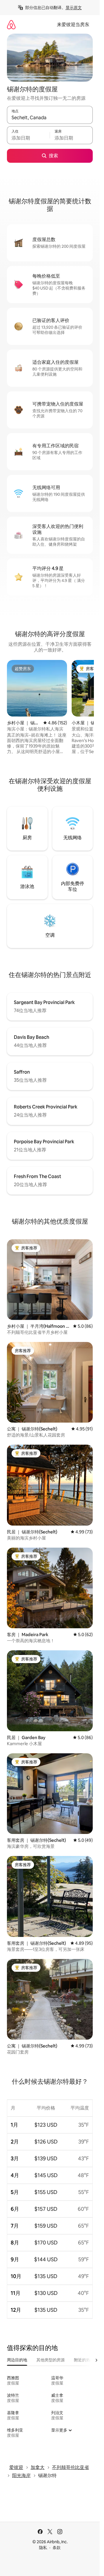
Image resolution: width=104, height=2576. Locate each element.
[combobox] (50, 117)
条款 (57, 2548)
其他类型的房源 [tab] (51, 2360)
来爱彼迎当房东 (73, 25)
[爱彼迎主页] (11, 25)
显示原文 (74, 8)
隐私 (43, 2548)
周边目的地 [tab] (17, 2360)
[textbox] (28, 138)
